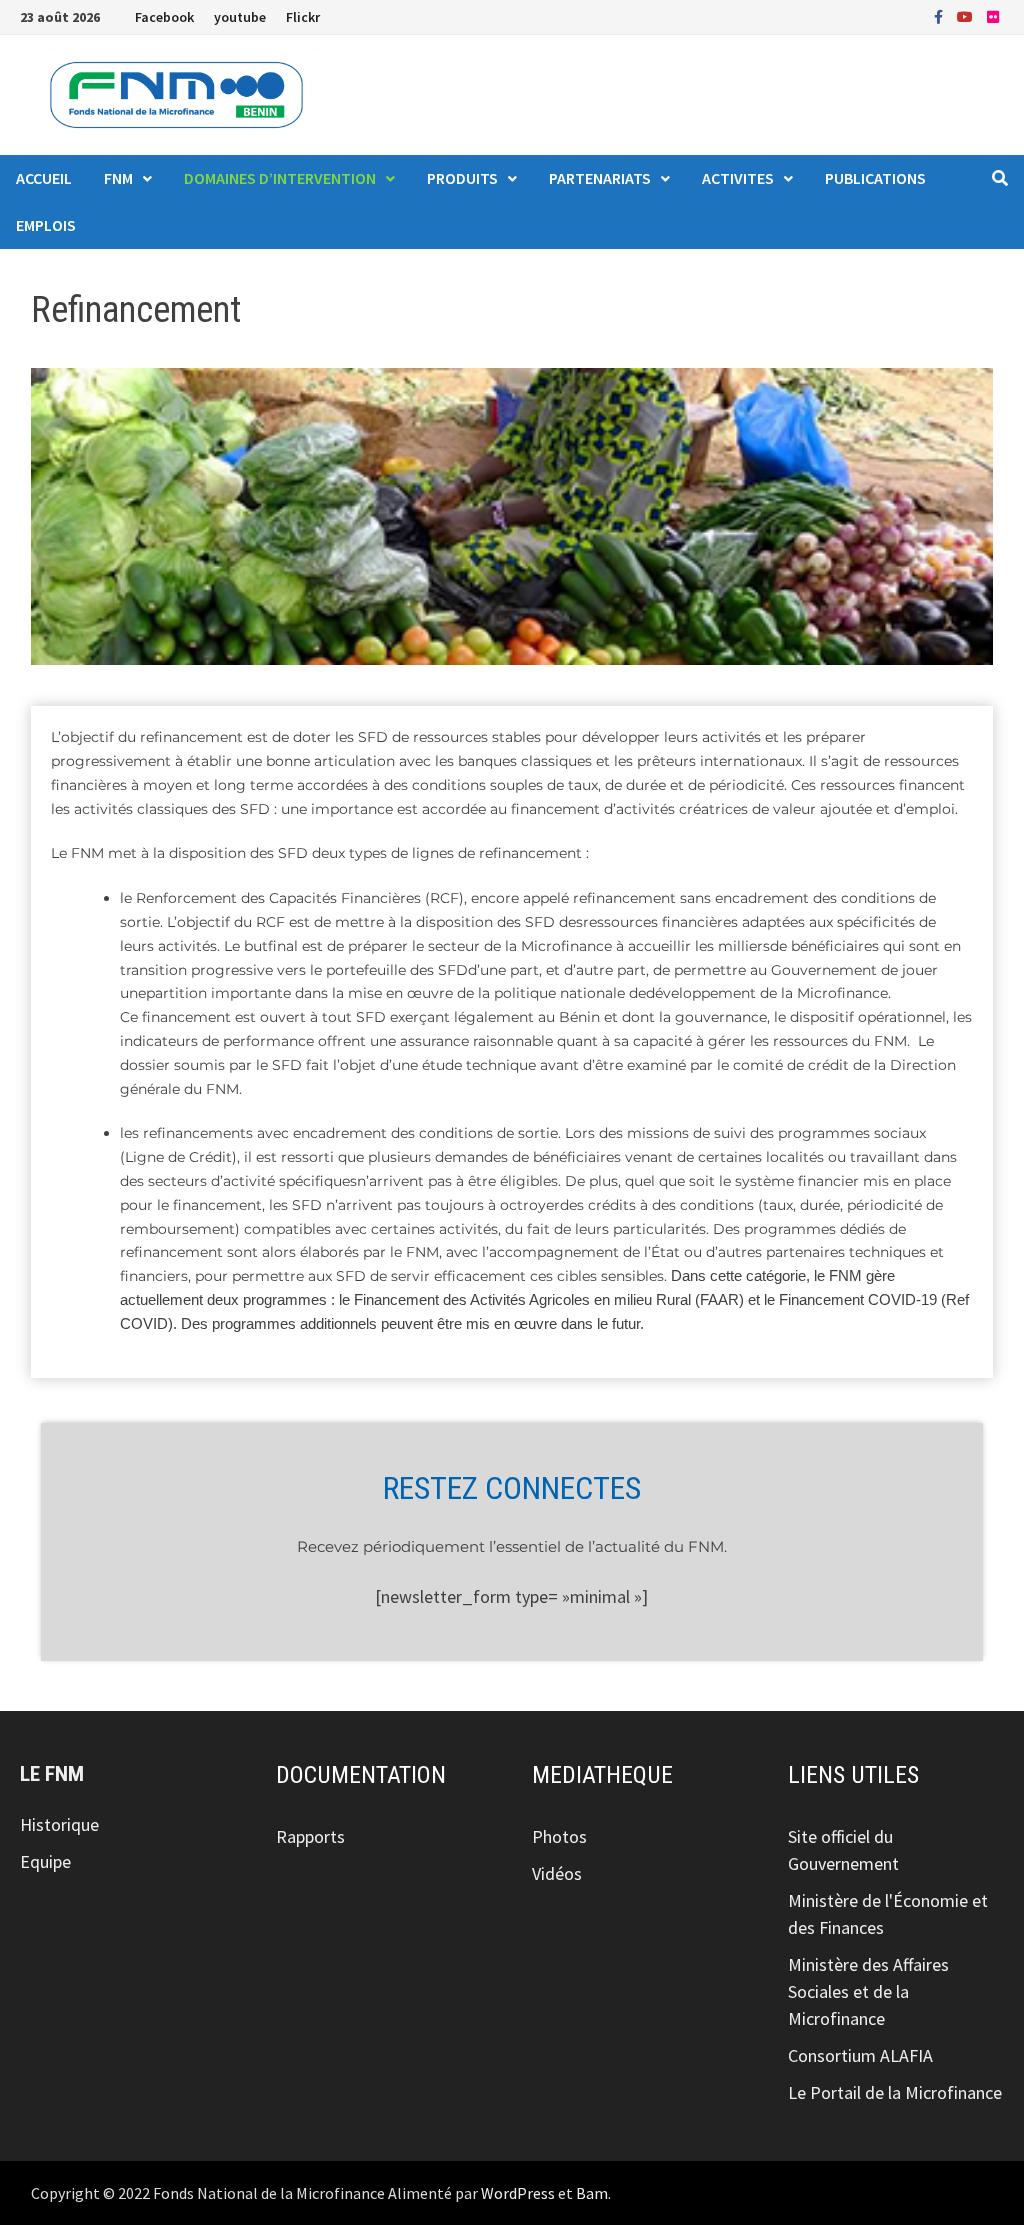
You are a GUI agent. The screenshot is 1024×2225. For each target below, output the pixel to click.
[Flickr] (993, 15)
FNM (118, 178)
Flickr (303, 17)
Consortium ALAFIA (860, 2055)
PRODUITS (462, 178)
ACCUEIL (44, 178)
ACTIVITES (738, 178)
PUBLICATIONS (875, 178)
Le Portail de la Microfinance (895, 2092)
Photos (559, 1836)
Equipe (45, 1861)
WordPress (518, 2193)
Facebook (164, 17)
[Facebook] (940, 15)
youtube (240, 17)
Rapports (310, 1836)
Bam (592, 2193)
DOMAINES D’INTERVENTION (280, 178)
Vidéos (557, 1873)
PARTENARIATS (600, 178)
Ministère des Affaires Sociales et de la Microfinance (868, 1991)
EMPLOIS (46, 225)
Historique (59, 1824)
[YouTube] (967, 15)
